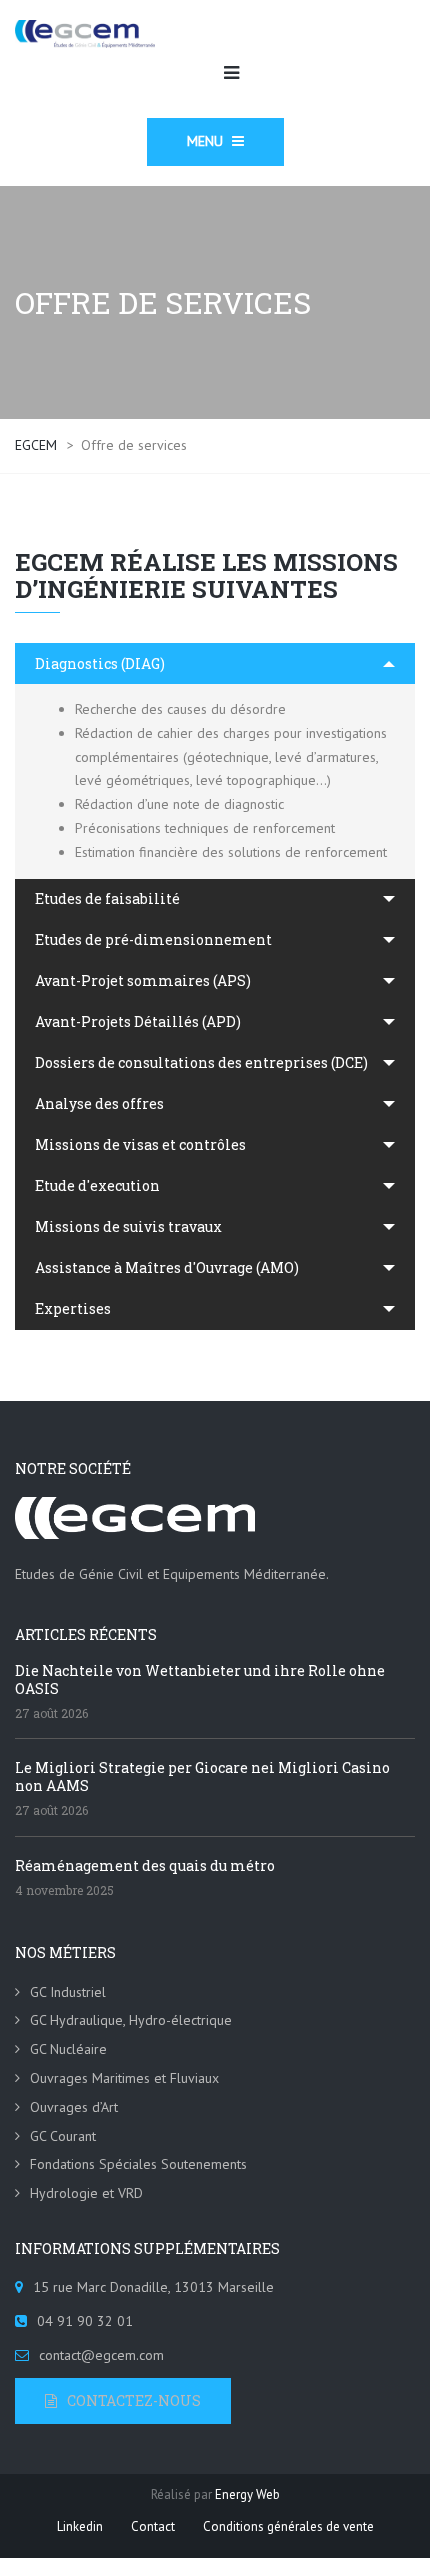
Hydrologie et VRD (86, 2193)
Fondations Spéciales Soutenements (138, 2164)
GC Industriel (68, 1992)
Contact (153, 2526)
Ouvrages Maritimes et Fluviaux (124, 2078)
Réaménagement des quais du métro (145, 1865)
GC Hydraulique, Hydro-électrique (131, 2020)
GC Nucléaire (68, 2049)
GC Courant (63, 2136)
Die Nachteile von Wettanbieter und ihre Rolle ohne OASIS (200, 1679)
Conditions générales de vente (288, 2526)
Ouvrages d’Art (74, 2107)
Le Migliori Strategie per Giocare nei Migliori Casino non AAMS (202, 1776)
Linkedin (80, 2526)
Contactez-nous (134, 2400)
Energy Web (247, 2494)
